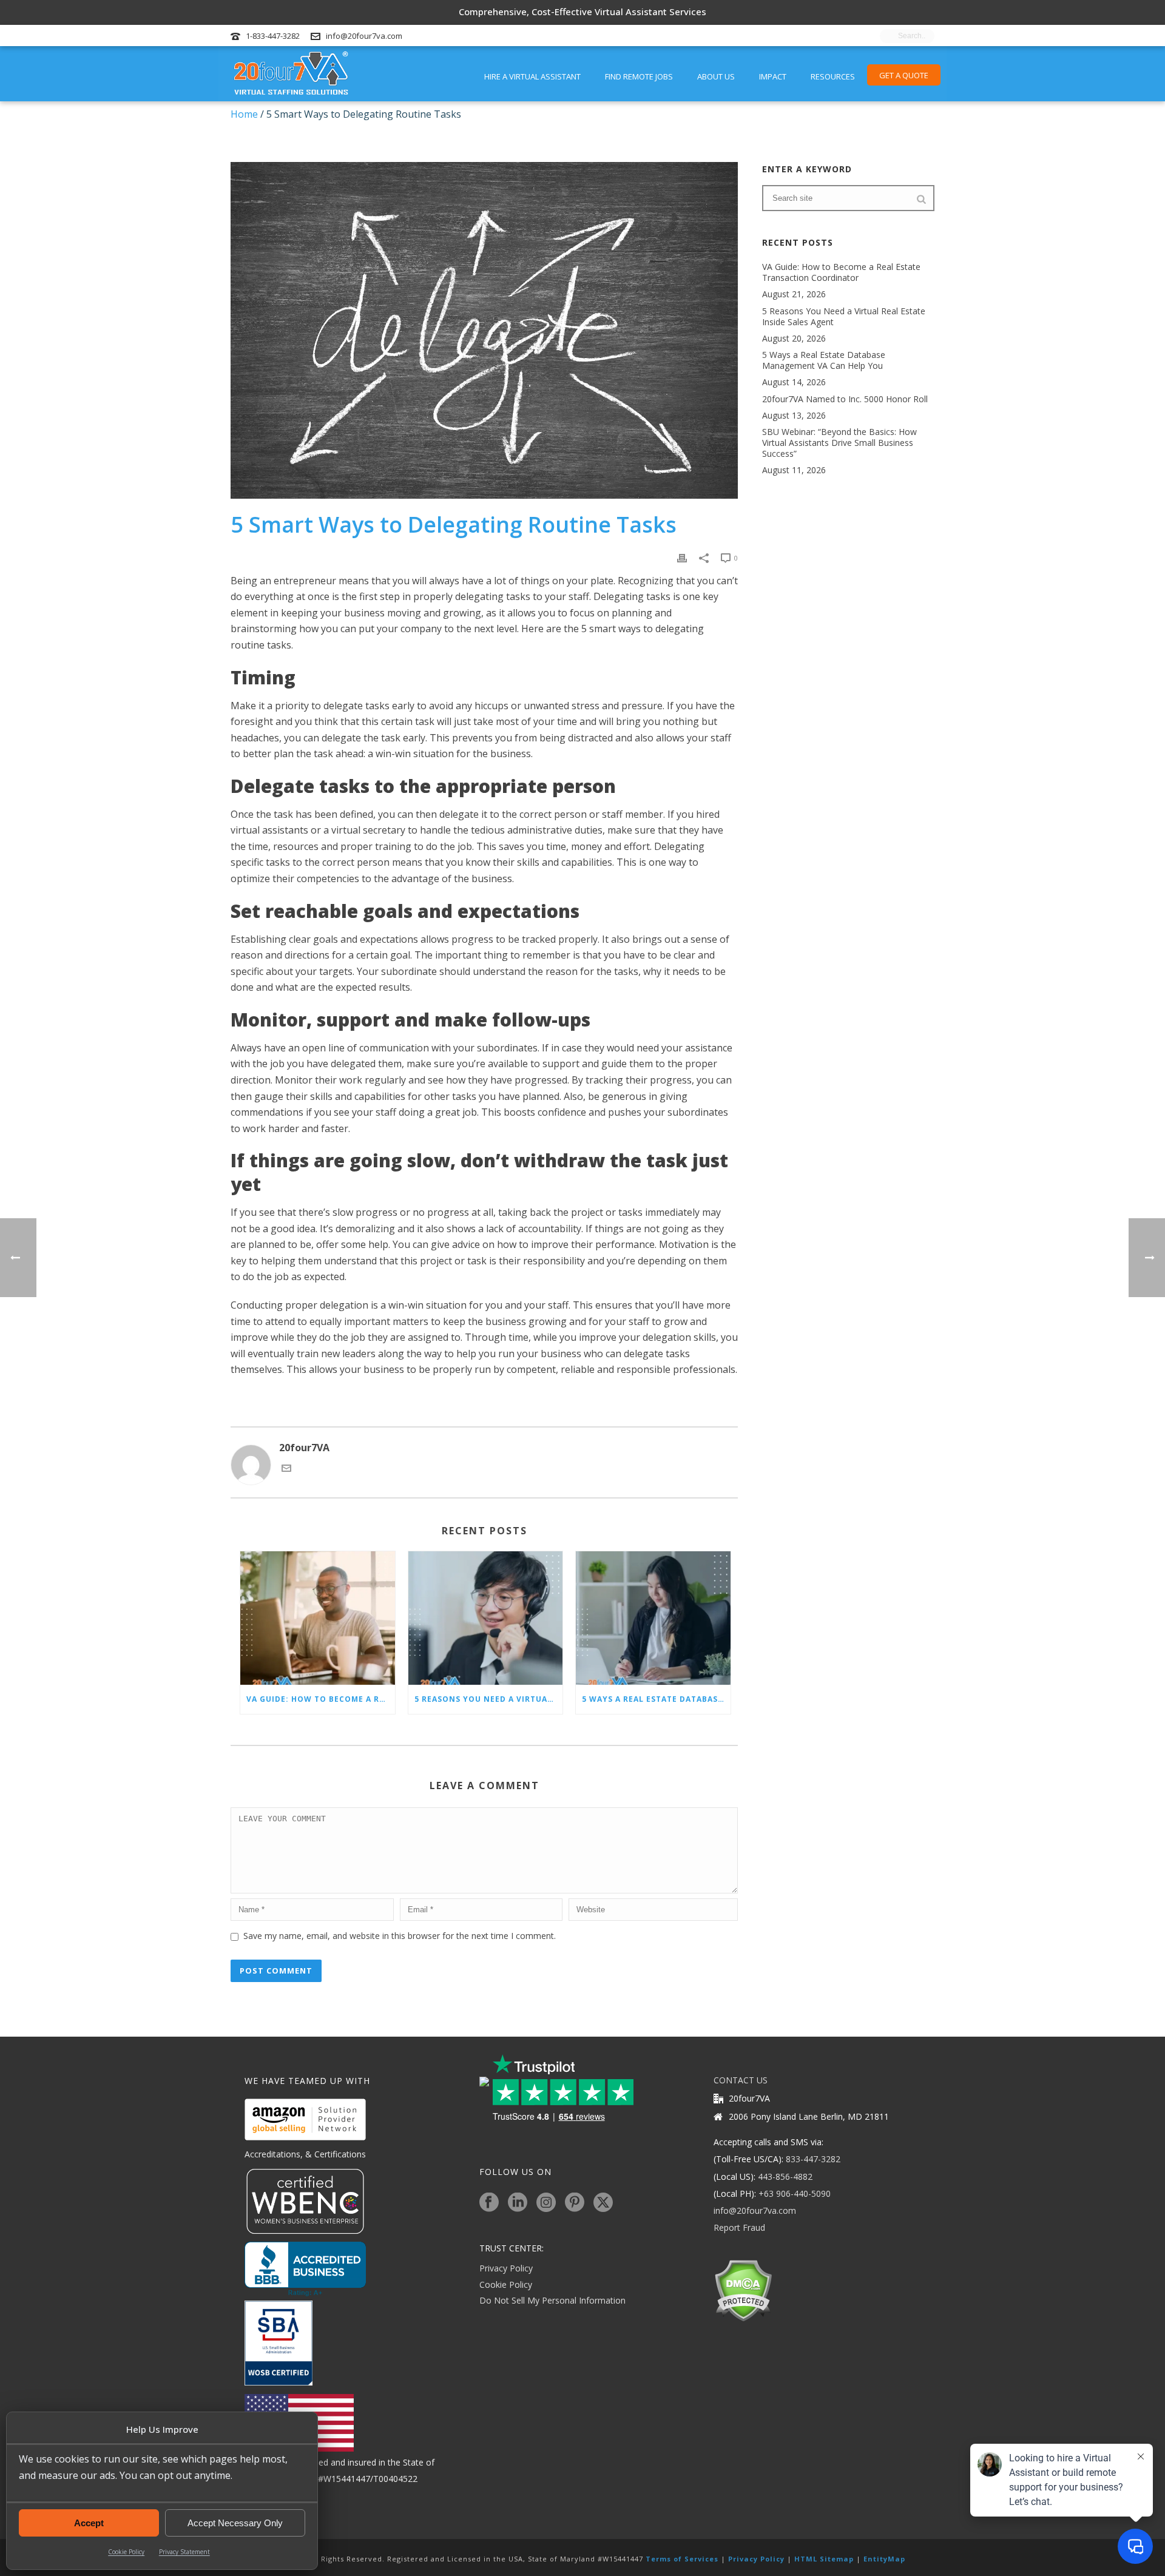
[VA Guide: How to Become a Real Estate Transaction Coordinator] (318, 1618)
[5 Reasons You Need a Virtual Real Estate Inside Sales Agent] (486, 1618)
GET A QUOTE (904, 75)
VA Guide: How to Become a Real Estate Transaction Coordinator (321, 1699)
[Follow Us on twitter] (603, 2203)
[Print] (682, 557)
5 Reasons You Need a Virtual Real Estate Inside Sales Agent (489, 1699)
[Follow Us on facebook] (489, 2203)
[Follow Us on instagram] (546, 2203)
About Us (716, 76)
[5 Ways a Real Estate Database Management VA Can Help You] (653, 1618)
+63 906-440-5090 (795, 2193)
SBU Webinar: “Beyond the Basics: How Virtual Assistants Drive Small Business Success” (839, 443)
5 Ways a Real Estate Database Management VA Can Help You (656, 1699)
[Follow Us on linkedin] (518, 2203)
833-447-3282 (813, 2159)
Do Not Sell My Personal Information (552, 2300)
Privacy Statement (184, 2552)
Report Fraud (739, 2227)
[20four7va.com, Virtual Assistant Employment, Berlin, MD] (305, 2269)
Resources (833, 76)
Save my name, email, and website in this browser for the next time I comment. (400, 1936)
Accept (89, 2523)
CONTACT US (741, 2080)
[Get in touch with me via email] (286, 1469)
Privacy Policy (506, 2268)
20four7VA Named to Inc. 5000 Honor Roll (845, 399)
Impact (773, 76)
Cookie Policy (126, 2552)
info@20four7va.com (364, 36)
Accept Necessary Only (235, 2523)
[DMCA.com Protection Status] (743, 2289)
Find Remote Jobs (639, 76)
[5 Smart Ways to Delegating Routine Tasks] (484, 331)
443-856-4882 (785, 2176)
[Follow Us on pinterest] (575, 2203)
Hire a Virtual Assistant (532, 76)
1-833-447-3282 (273, 36)
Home (244, 114)
